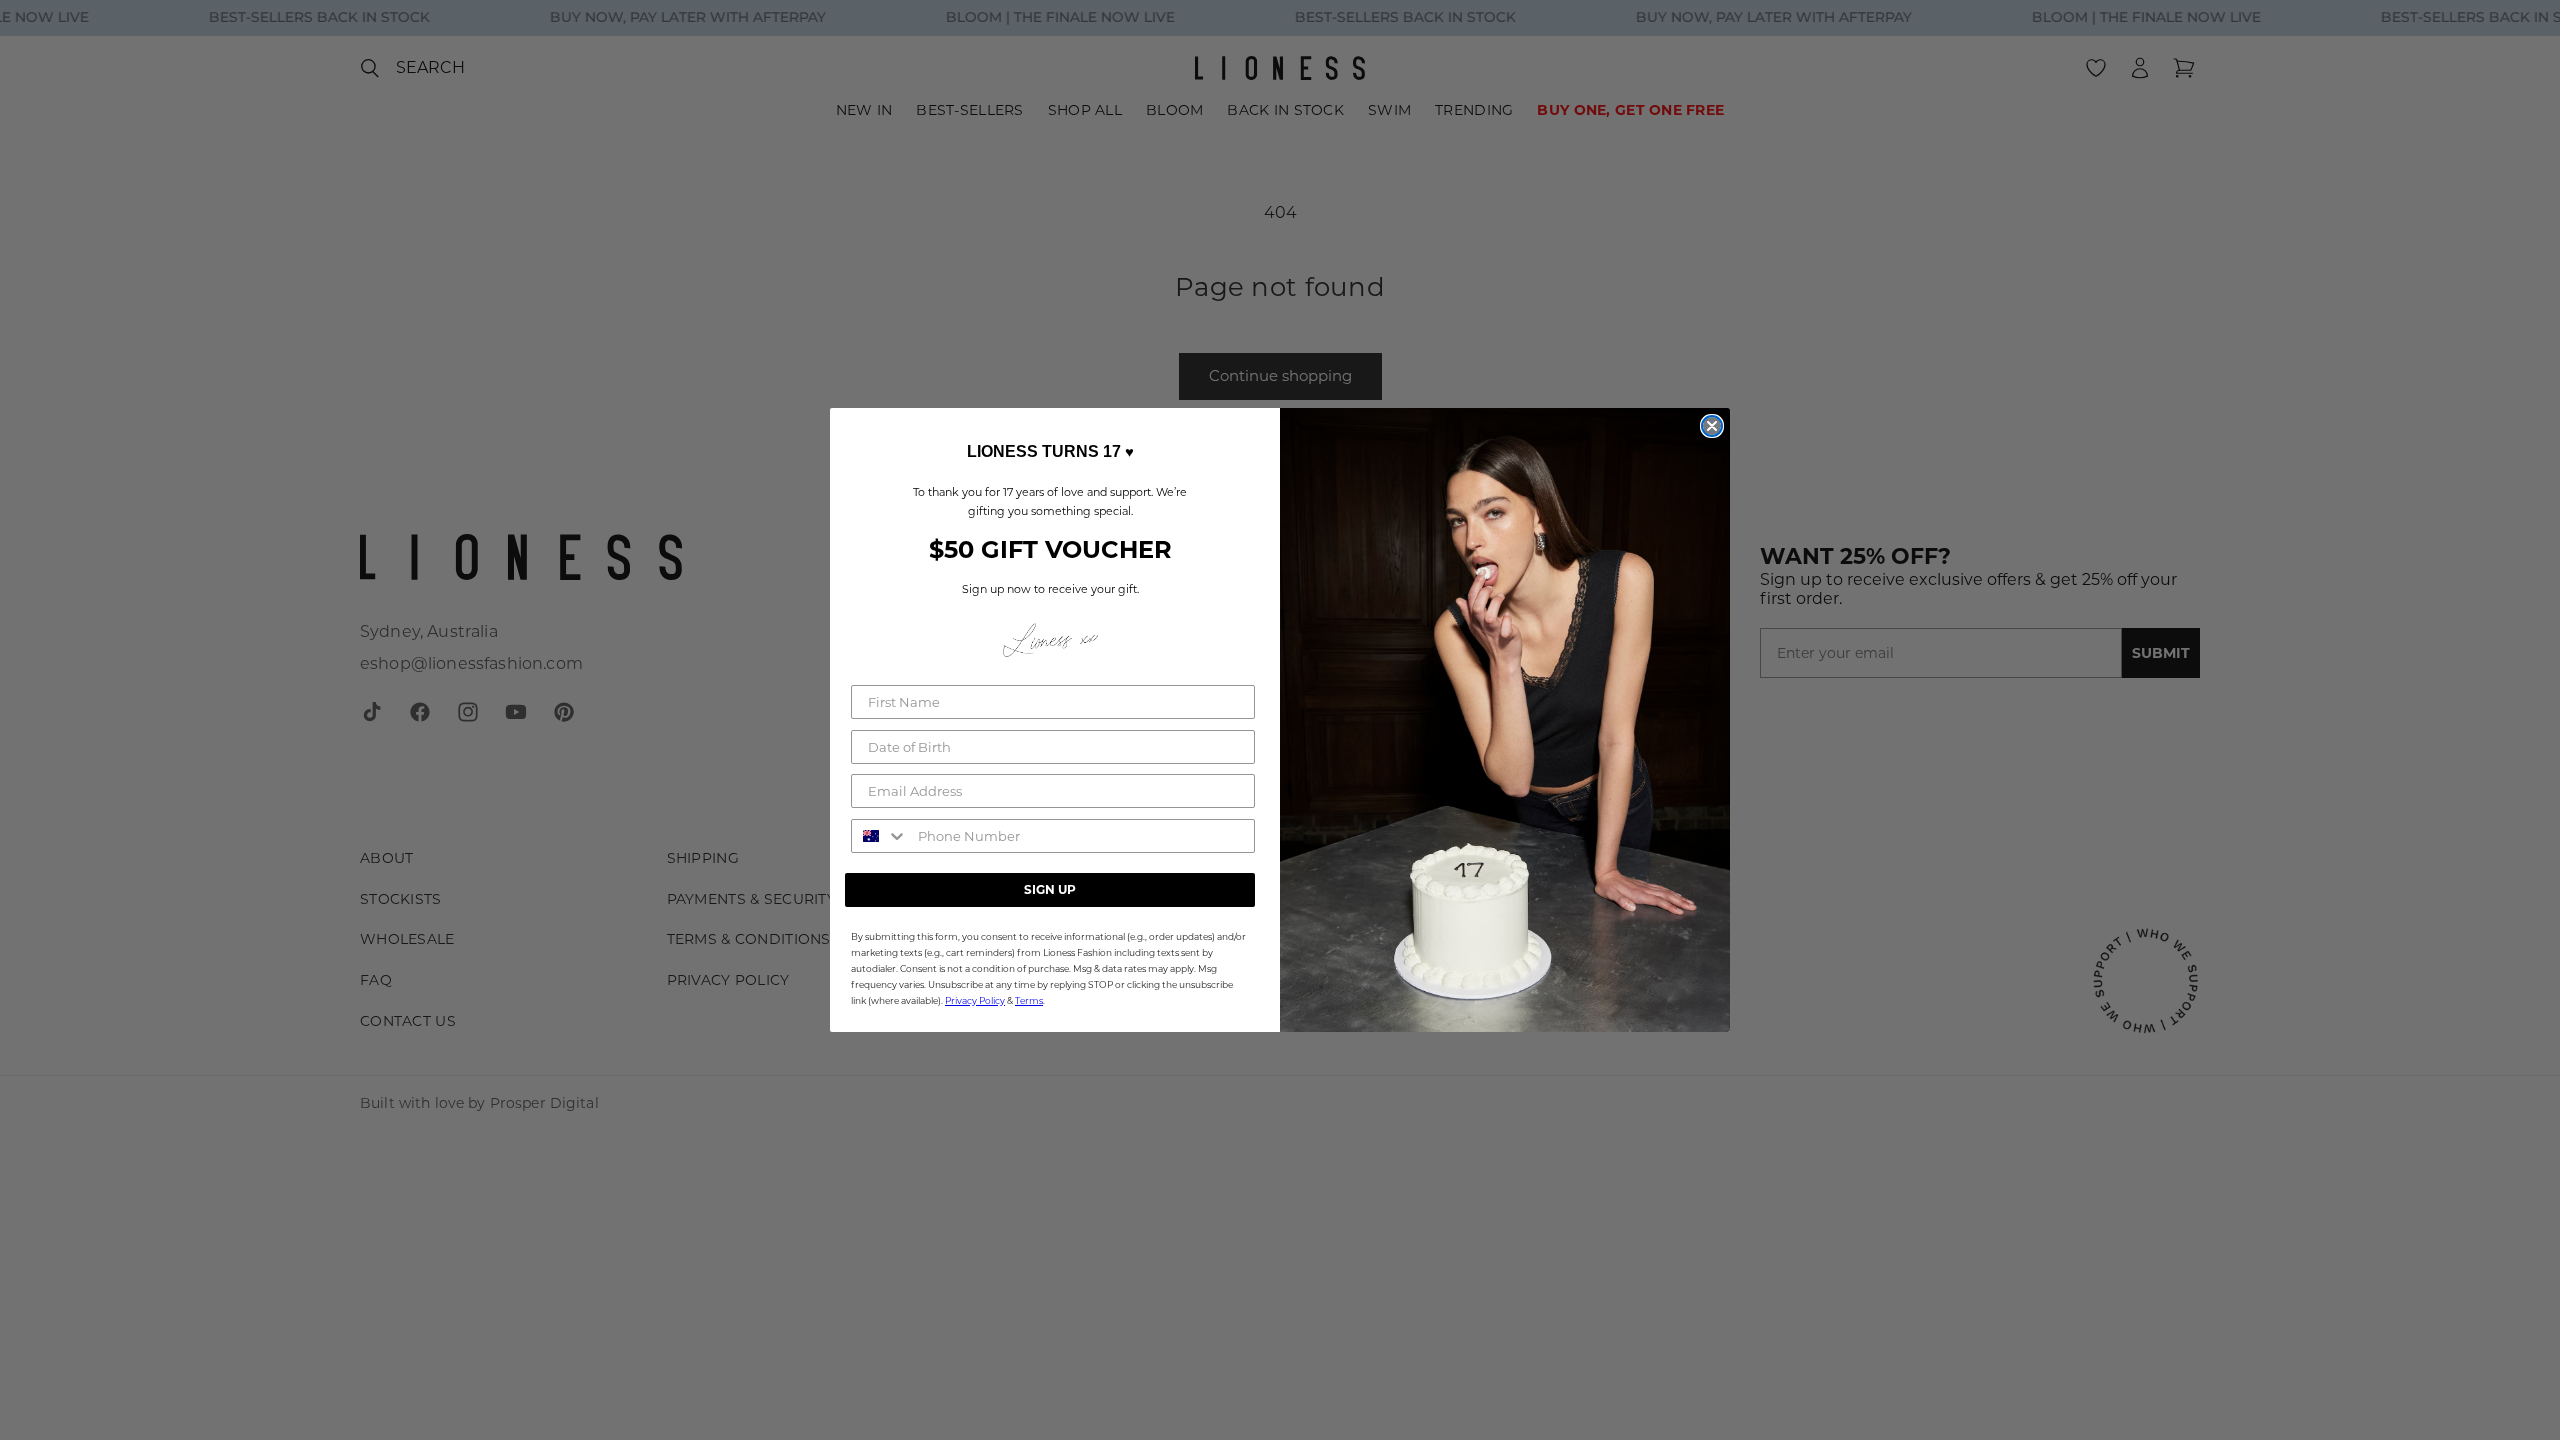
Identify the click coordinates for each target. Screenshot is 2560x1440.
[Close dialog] (1712, 426)
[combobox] (880, 836)
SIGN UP (1050, 889)
